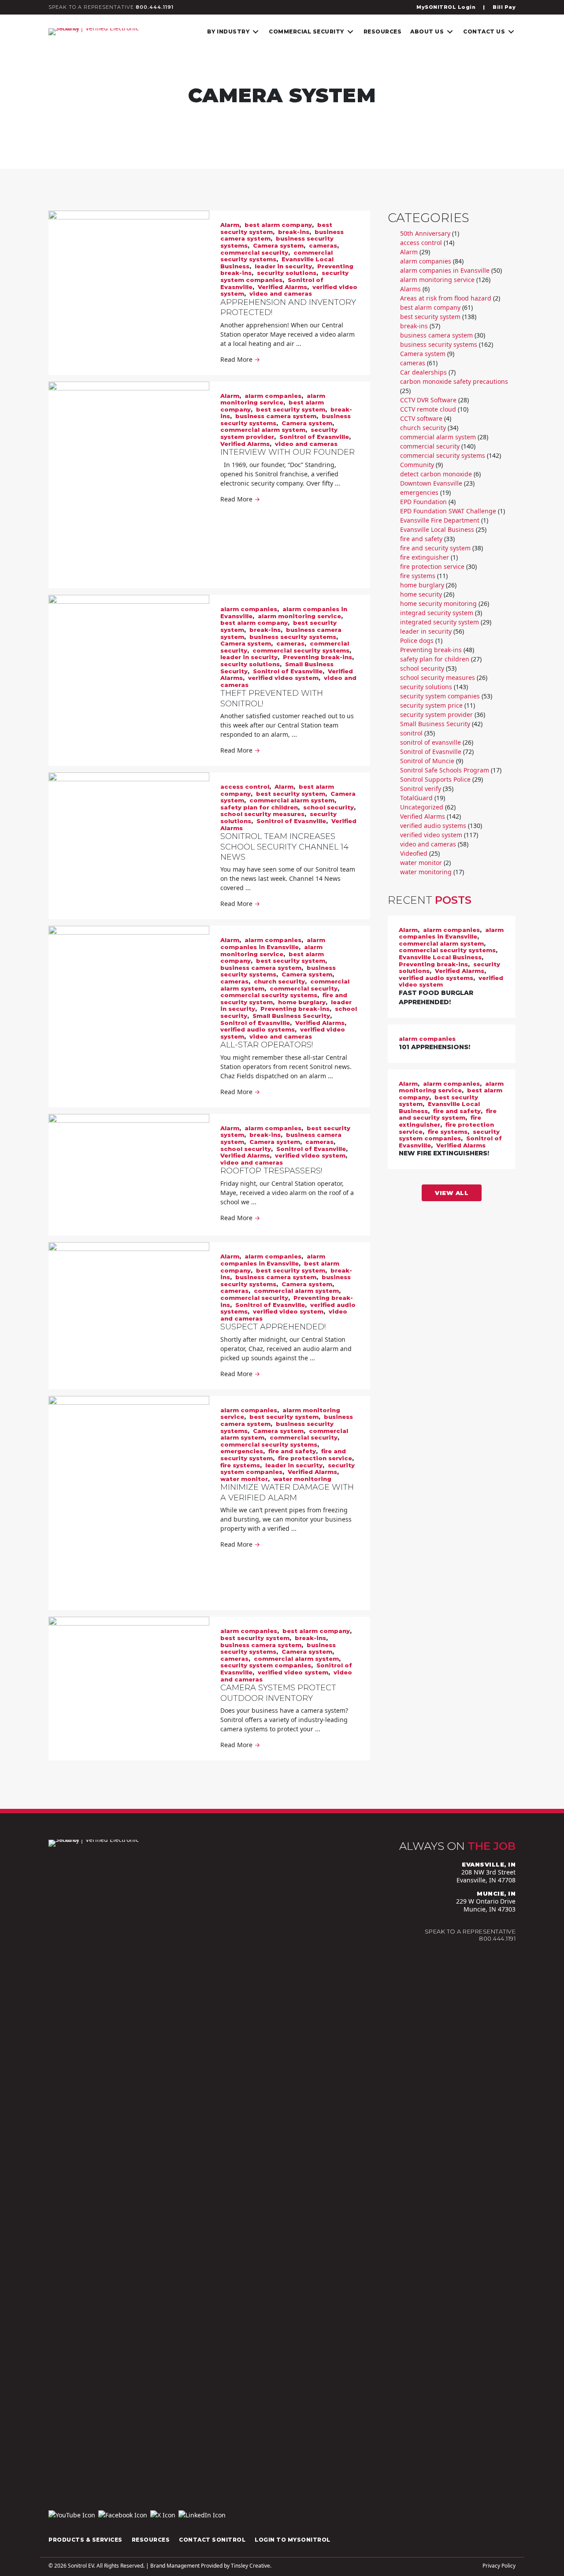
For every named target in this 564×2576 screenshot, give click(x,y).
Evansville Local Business (437, 529)
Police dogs (417, 640)
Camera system (278, 245)
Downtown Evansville (431, 483)
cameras (323, 245)
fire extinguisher (425, 557)
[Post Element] (452, 967)
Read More (240, 359)
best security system (291, 409)
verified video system (283, 678)
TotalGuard (416, 798)
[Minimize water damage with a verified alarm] (129, 1503)
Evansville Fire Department (440, 520)
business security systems (293, 637)
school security (328, 807)
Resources (151, 2540)
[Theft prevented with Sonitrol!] (129, 668)
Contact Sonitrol (212, 2540)
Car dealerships (423, 372)
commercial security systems (301, 650)
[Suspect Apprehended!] (129, 1303)
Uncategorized (422, 807)
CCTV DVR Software (428, 400)
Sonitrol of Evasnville (314, 437)
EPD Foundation (423, 502)
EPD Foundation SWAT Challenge (448, 511)
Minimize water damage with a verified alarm (287, 1492)
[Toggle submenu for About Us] (450, 32)
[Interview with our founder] (129, 485)
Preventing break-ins (317, 657)
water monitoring (302, 1479)
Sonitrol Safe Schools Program (445, 770)
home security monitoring (438, 603)
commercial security (254, 252)
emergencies (242, 1451)
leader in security (283, 266)
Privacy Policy (499, 2566)
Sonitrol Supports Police (435, 779)
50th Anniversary (425, 233)
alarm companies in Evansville (273, 943)
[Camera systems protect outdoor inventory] (129, 1669)
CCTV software (421, 418)
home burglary (302, 1002)
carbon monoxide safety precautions (454, 381)
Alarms (410, 289)
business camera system (276, 416)
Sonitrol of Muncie (427, 761)
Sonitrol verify (421, 789)
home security (421, 594)
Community (417, 465)
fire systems (240, 1465)
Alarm (230, 225)
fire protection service (315, 1458)
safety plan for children (259, 807)
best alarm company (278, 225)
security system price (431, 705)
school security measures (262, 814)
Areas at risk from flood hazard (446, 298)
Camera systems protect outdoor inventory (278, 1693)
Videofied (414, 853)
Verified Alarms (282, 287)
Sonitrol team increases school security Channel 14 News (284, 847)
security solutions (287, 273)
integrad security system (437, 613)
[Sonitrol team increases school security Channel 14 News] (129, 818)
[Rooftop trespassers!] (129, 1175)
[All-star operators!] (129, 984)
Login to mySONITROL (293, 2540)
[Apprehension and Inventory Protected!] (129, 280)
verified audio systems (258, 1029)
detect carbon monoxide (436, 474)
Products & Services (85, 2540)
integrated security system (440, 622)
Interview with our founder (288, 452)
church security (279, 981)
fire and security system (435, 548)
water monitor (244, 1479)
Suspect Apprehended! (273, 1327)
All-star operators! (267, 1045)
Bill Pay (504, 7)
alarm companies (273, 396)
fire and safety (292, 1451)
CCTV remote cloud (428, 409)
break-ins (294, 232)
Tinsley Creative (250, 2566)
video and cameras (281, 293)
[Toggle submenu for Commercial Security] (350, 32)
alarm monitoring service (273, 399)
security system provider (436, 715)
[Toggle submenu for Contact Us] (511, 32)
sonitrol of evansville (430, 742)
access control (245, 787)
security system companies (266, 1665)
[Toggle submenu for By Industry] (256, 32)
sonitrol (411, 733)
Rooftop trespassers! (271, 1171)
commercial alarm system (263, 430)
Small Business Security (291, 1016)
